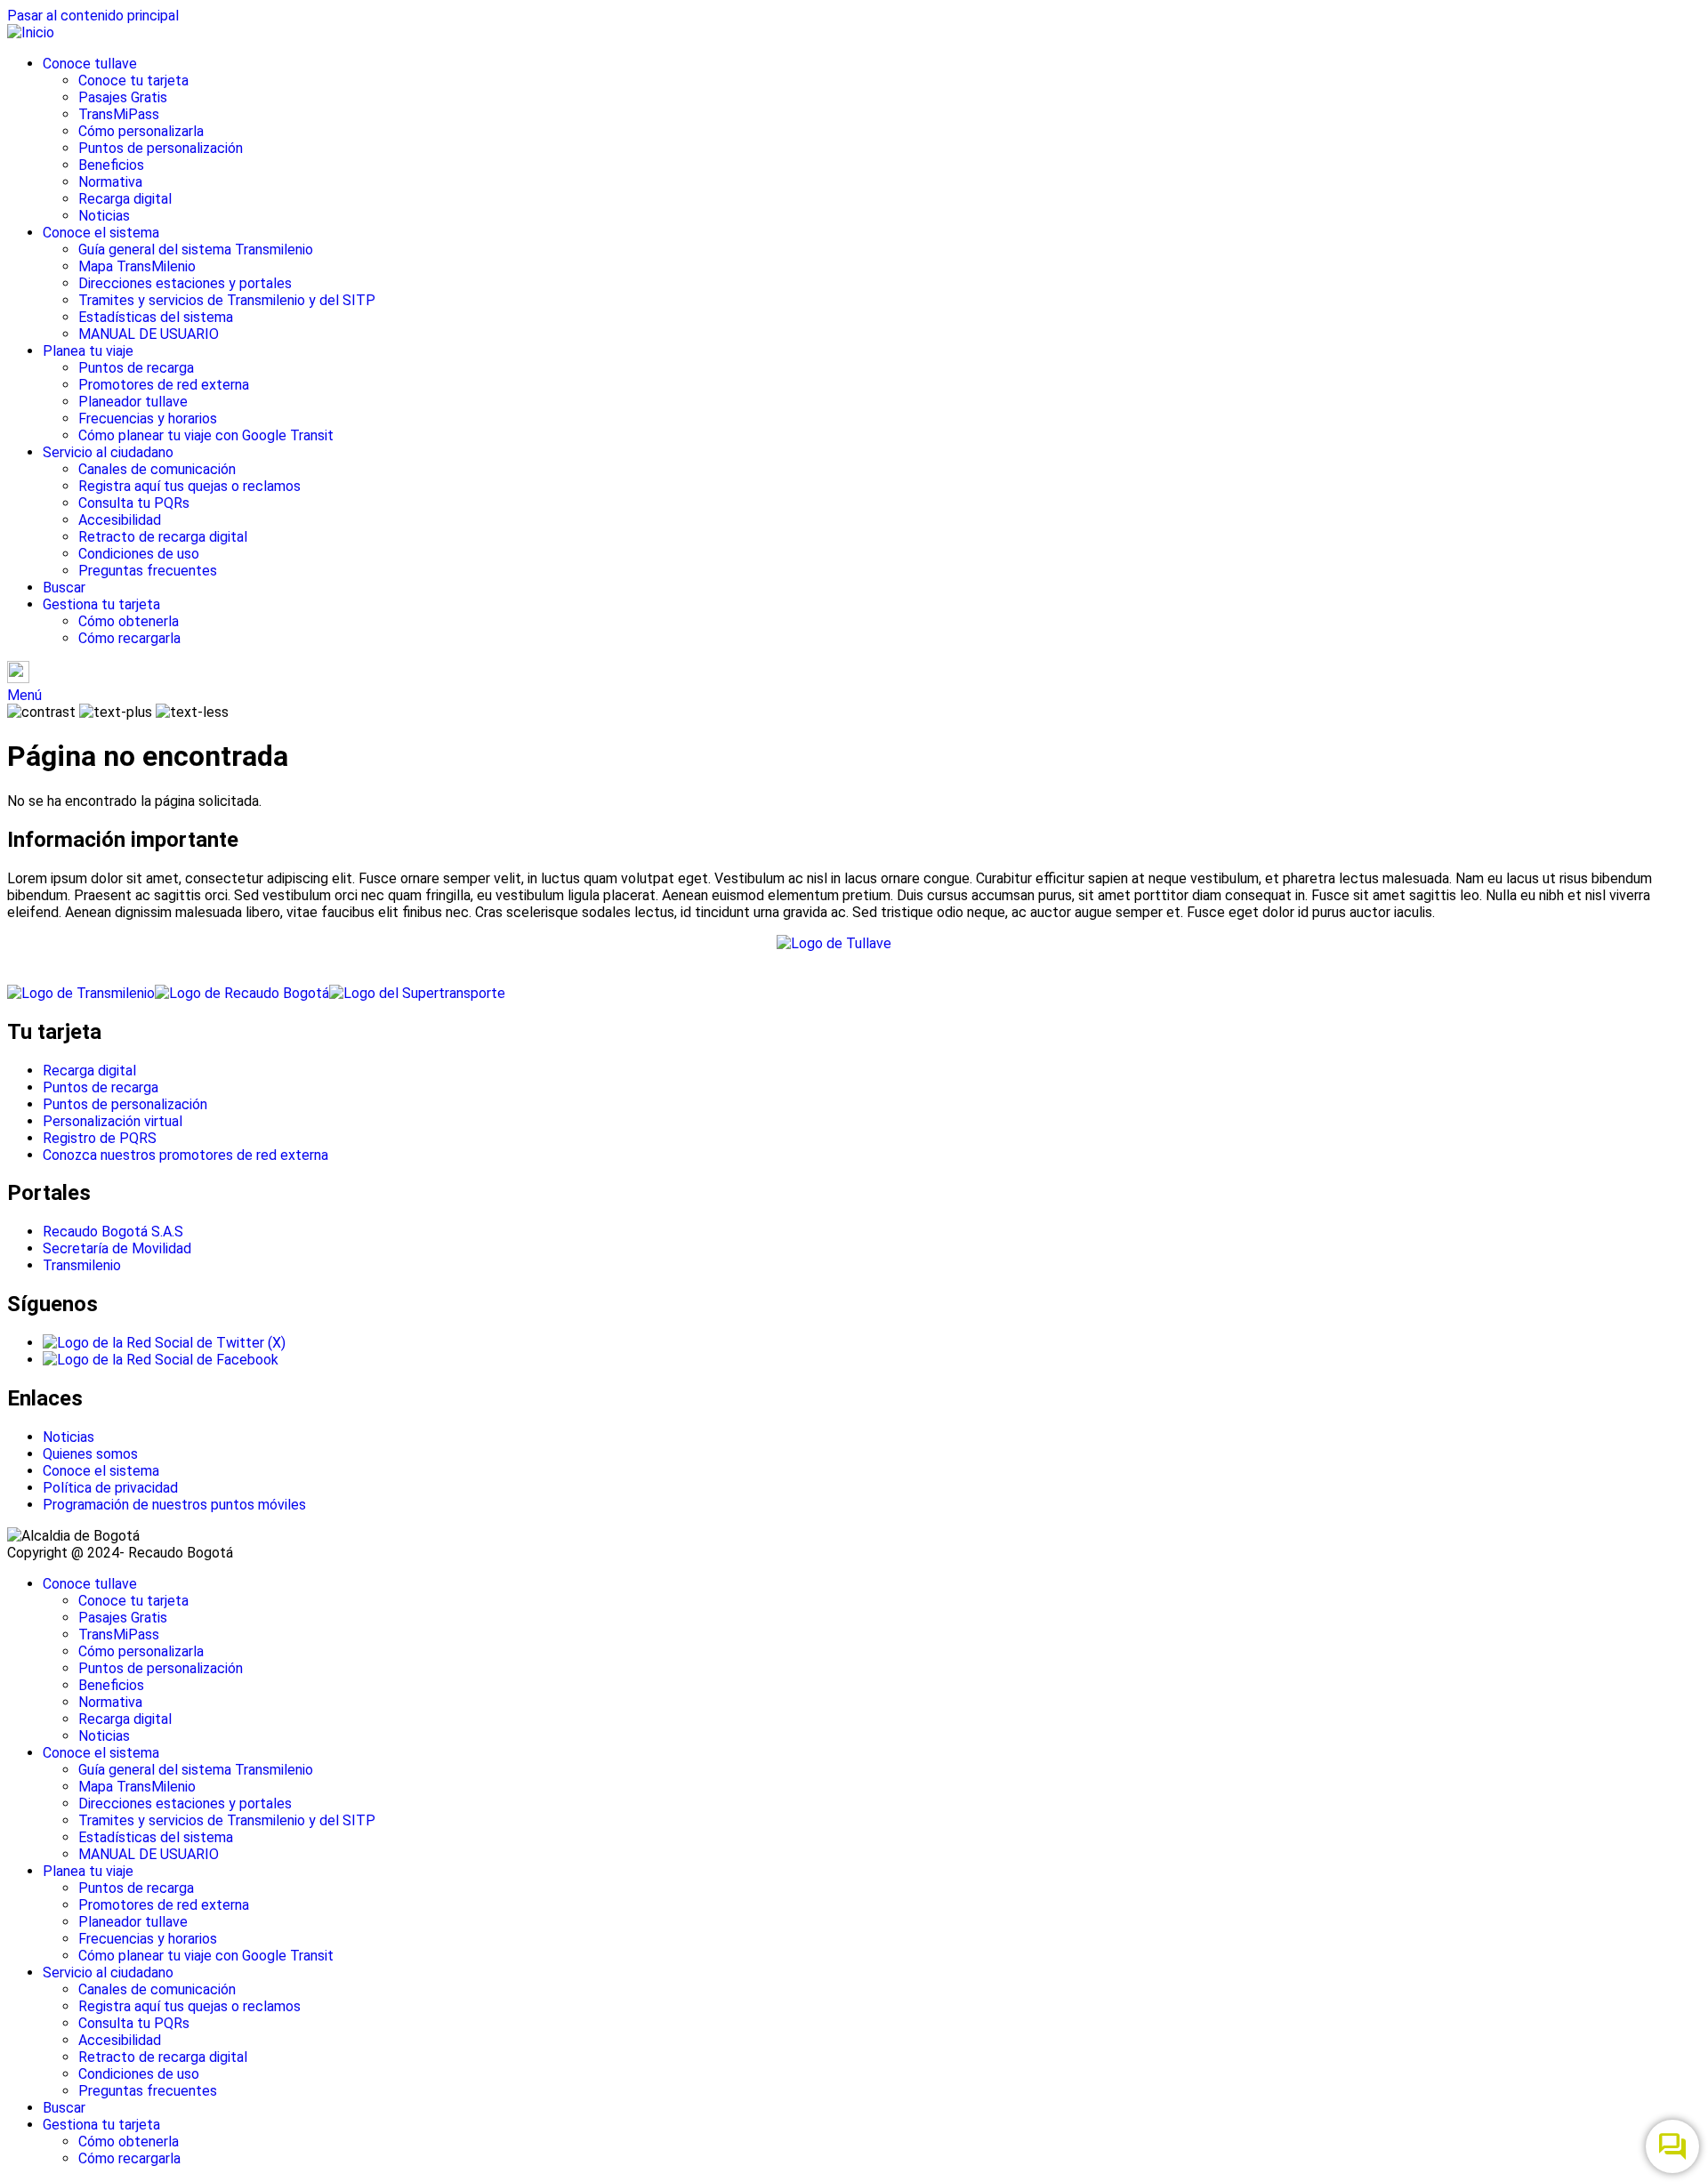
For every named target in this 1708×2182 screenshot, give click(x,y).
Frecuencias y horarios (148, 419)
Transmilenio (82, 1265)
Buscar (64, 588)
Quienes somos (90, 1454)
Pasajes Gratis (123, 97)
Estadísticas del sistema (156, 317)
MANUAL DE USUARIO (149, 334)
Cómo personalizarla (141, 131)
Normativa (110, 182)
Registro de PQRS (100, 1138)
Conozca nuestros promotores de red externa (185, 1155)
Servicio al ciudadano (108, 452)
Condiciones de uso (139, 554)
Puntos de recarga (136, 368)
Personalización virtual (113, 1121)
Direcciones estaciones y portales (185, 283)
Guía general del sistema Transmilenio (196, 250)
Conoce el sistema (101, 233)
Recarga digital (125, 199)
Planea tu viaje (88, 351)
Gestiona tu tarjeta (101, 604)
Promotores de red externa (164, 385)
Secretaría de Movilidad (117, 1248)
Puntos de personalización (161, 148)
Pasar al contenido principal (93, 16)
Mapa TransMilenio (137, 266)
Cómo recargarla (129, 638)
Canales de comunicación (157, 469)
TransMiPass (119, 114)
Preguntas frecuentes (148, 571)
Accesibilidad (120, 520)
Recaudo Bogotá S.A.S (113, 1232)
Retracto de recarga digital (163, 537)
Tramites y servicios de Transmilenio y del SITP (227, 300)
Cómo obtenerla (129, 621)
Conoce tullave (90, 64)
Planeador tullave (133, 402)
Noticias (104, 216)
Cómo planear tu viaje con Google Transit (206, 435)
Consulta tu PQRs (134, 503)
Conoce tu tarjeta (133, 81)
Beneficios (111, 165)
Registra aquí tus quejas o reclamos (189, 486)
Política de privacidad (110, 1488)
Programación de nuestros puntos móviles (174, 1505)
